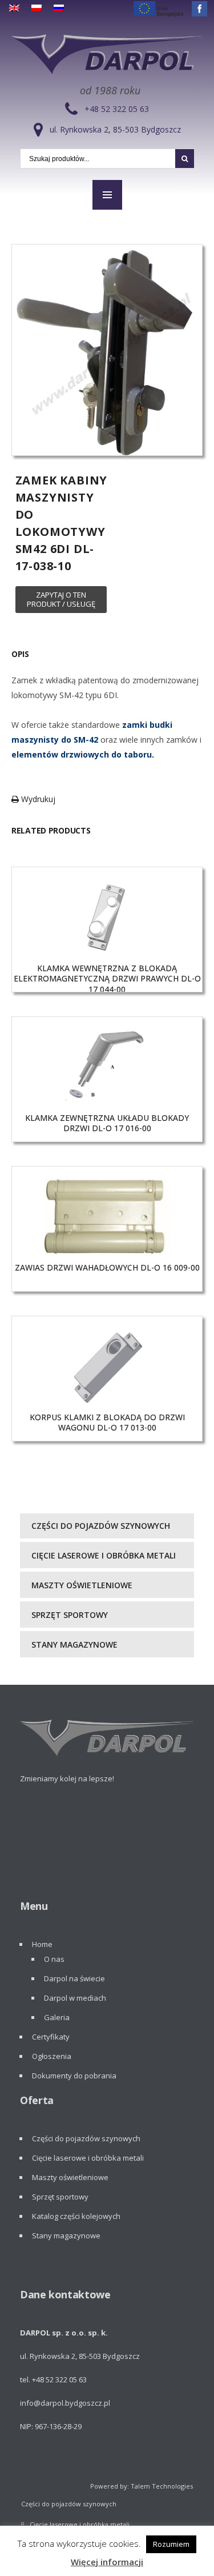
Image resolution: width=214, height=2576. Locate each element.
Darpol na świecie (74, 1978)
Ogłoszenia (52, 2056)
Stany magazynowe (74, 1644)
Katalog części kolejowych (76, 2216)
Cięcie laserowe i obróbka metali (104, 1555)
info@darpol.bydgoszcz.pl (65, 2403)
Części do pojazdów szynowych (101, 1526)
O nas (54, 1959)
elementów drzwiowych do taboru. (83, 754)
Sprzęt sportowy (70, 1615)
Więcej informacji (107, 2562)
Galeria (57, 2017)
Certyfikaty (51, 2037)
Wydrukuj (37, 799)
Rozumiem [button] (171, 2544)
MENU (107, 195)
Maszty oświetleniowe (82, 1585)
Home (42, 1944)
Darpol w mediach (75, 1998)
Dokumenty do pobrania (74, 2076)
